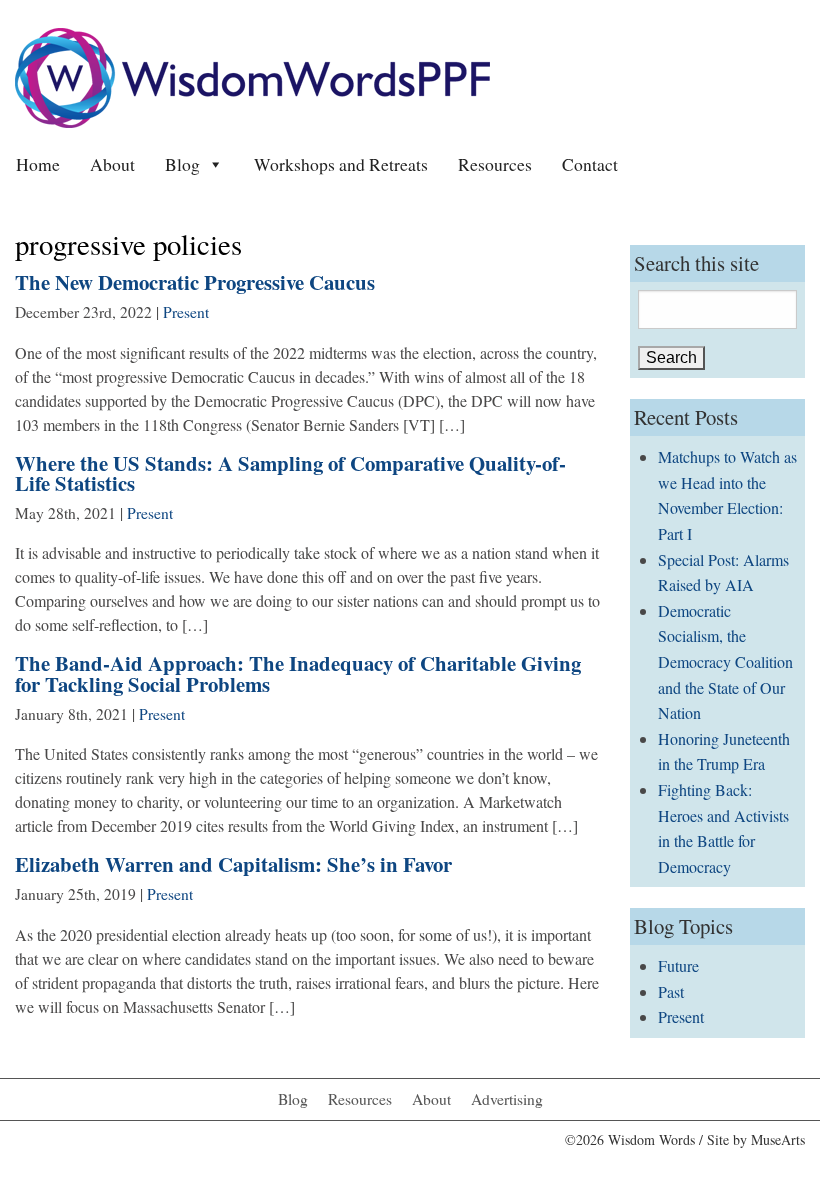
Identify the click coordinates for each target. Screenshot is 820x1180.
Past (671, 991)
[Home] (252, 75)
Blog (182, 164)
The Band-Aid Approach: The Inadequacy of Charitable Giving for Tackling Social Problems (298, 673)
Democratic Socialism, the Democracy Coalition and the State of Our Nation (725, 661)
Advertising (507, 1099)
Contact (590, 164)
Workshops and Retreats (341, 164)
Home (38, 164)
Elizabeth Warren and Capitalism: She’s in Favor (233, 864)
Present (186, 312)
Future (678, 965)
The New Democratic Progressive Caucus (195, 282)
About (112, 164)
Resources (495, 164)
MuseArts (778, 1139)
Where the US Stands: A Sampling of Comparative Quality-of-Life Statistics (290, 473)
